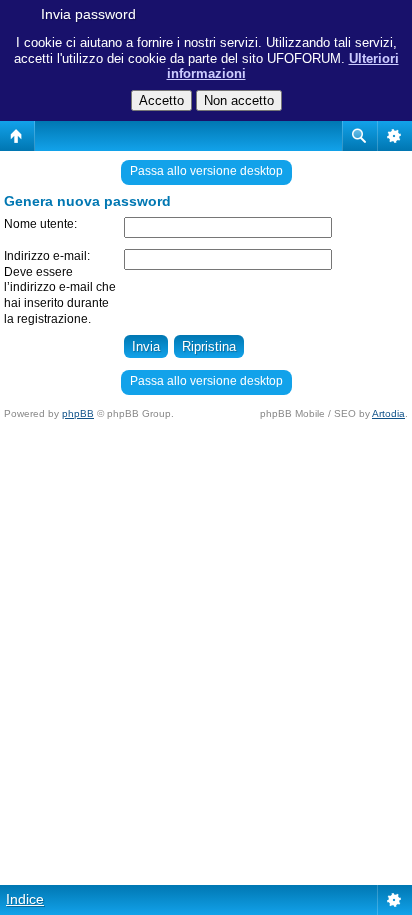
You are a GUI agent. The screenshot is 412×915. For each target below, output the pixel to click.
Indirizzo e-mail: (47, 256)
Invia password (88, 14)
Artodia (388, 413)
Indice (25, 899)
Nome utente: (40, 224)
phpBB (78, 413)
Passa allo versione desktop (206, 171)
